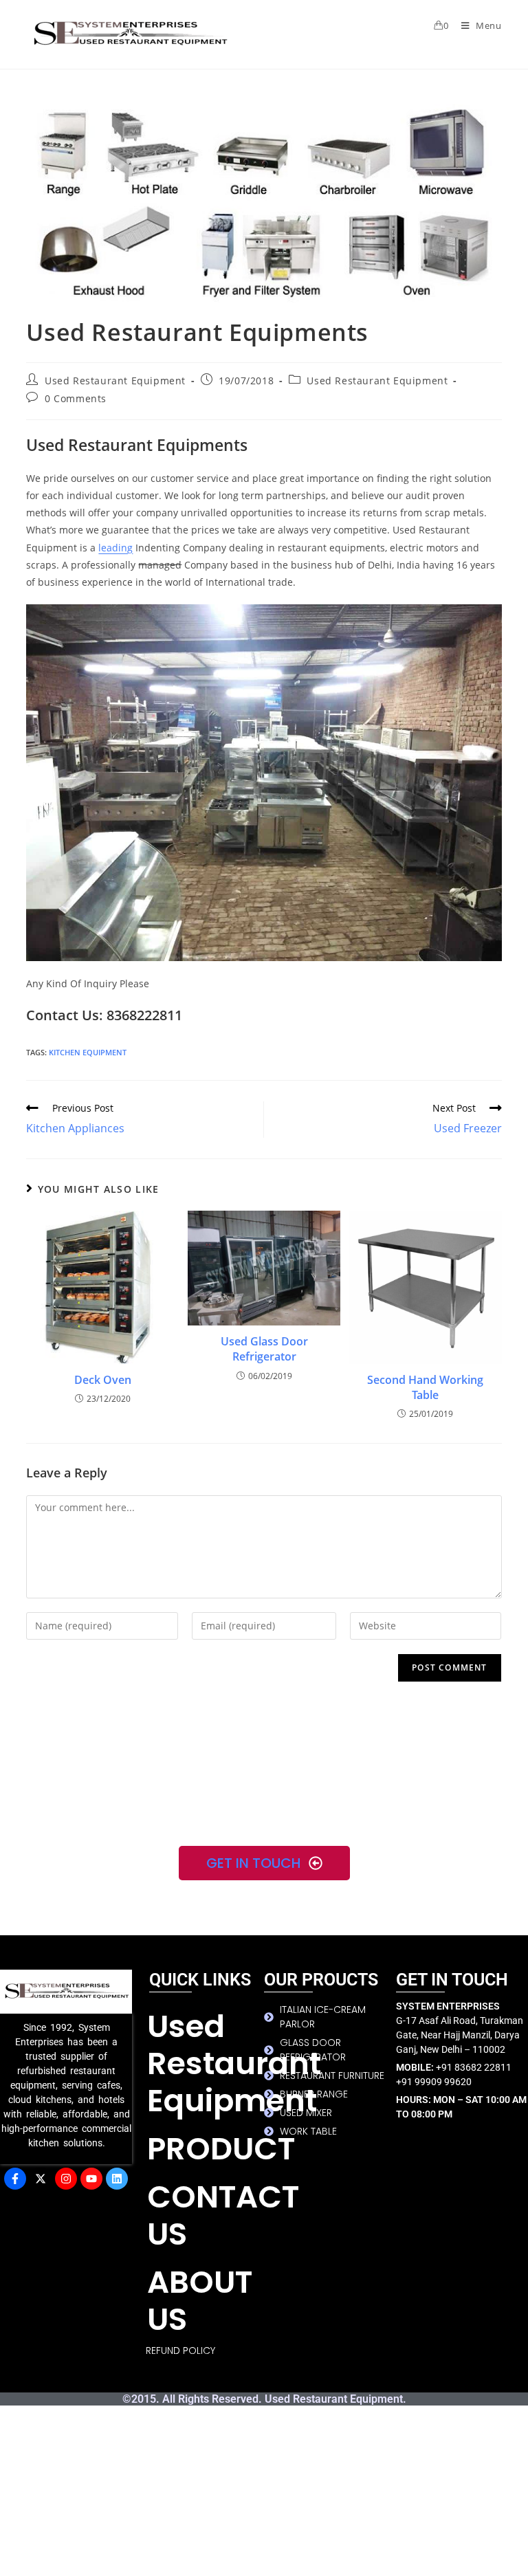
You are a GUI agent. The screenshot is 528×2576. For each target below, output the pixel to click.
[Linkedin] (117, 2179)
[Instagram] (66, 2179)
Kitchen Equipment (88, 1052)
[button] (206, 2149)
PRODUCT (206, 2149)
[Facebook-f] (15, 2179)
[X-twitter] (41, 2179)
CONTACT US (206, 2215)
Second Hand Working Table (425, 1387)
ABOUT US (200, 2301)
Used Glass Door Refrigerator (264, 1349)
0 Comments (76, 398)
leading (115, 548)
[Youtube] (91, 2179)
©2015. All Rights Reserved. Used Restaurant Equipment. (264, 2399)
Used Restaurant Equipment (115, 381)
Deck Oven (103, 1380)
